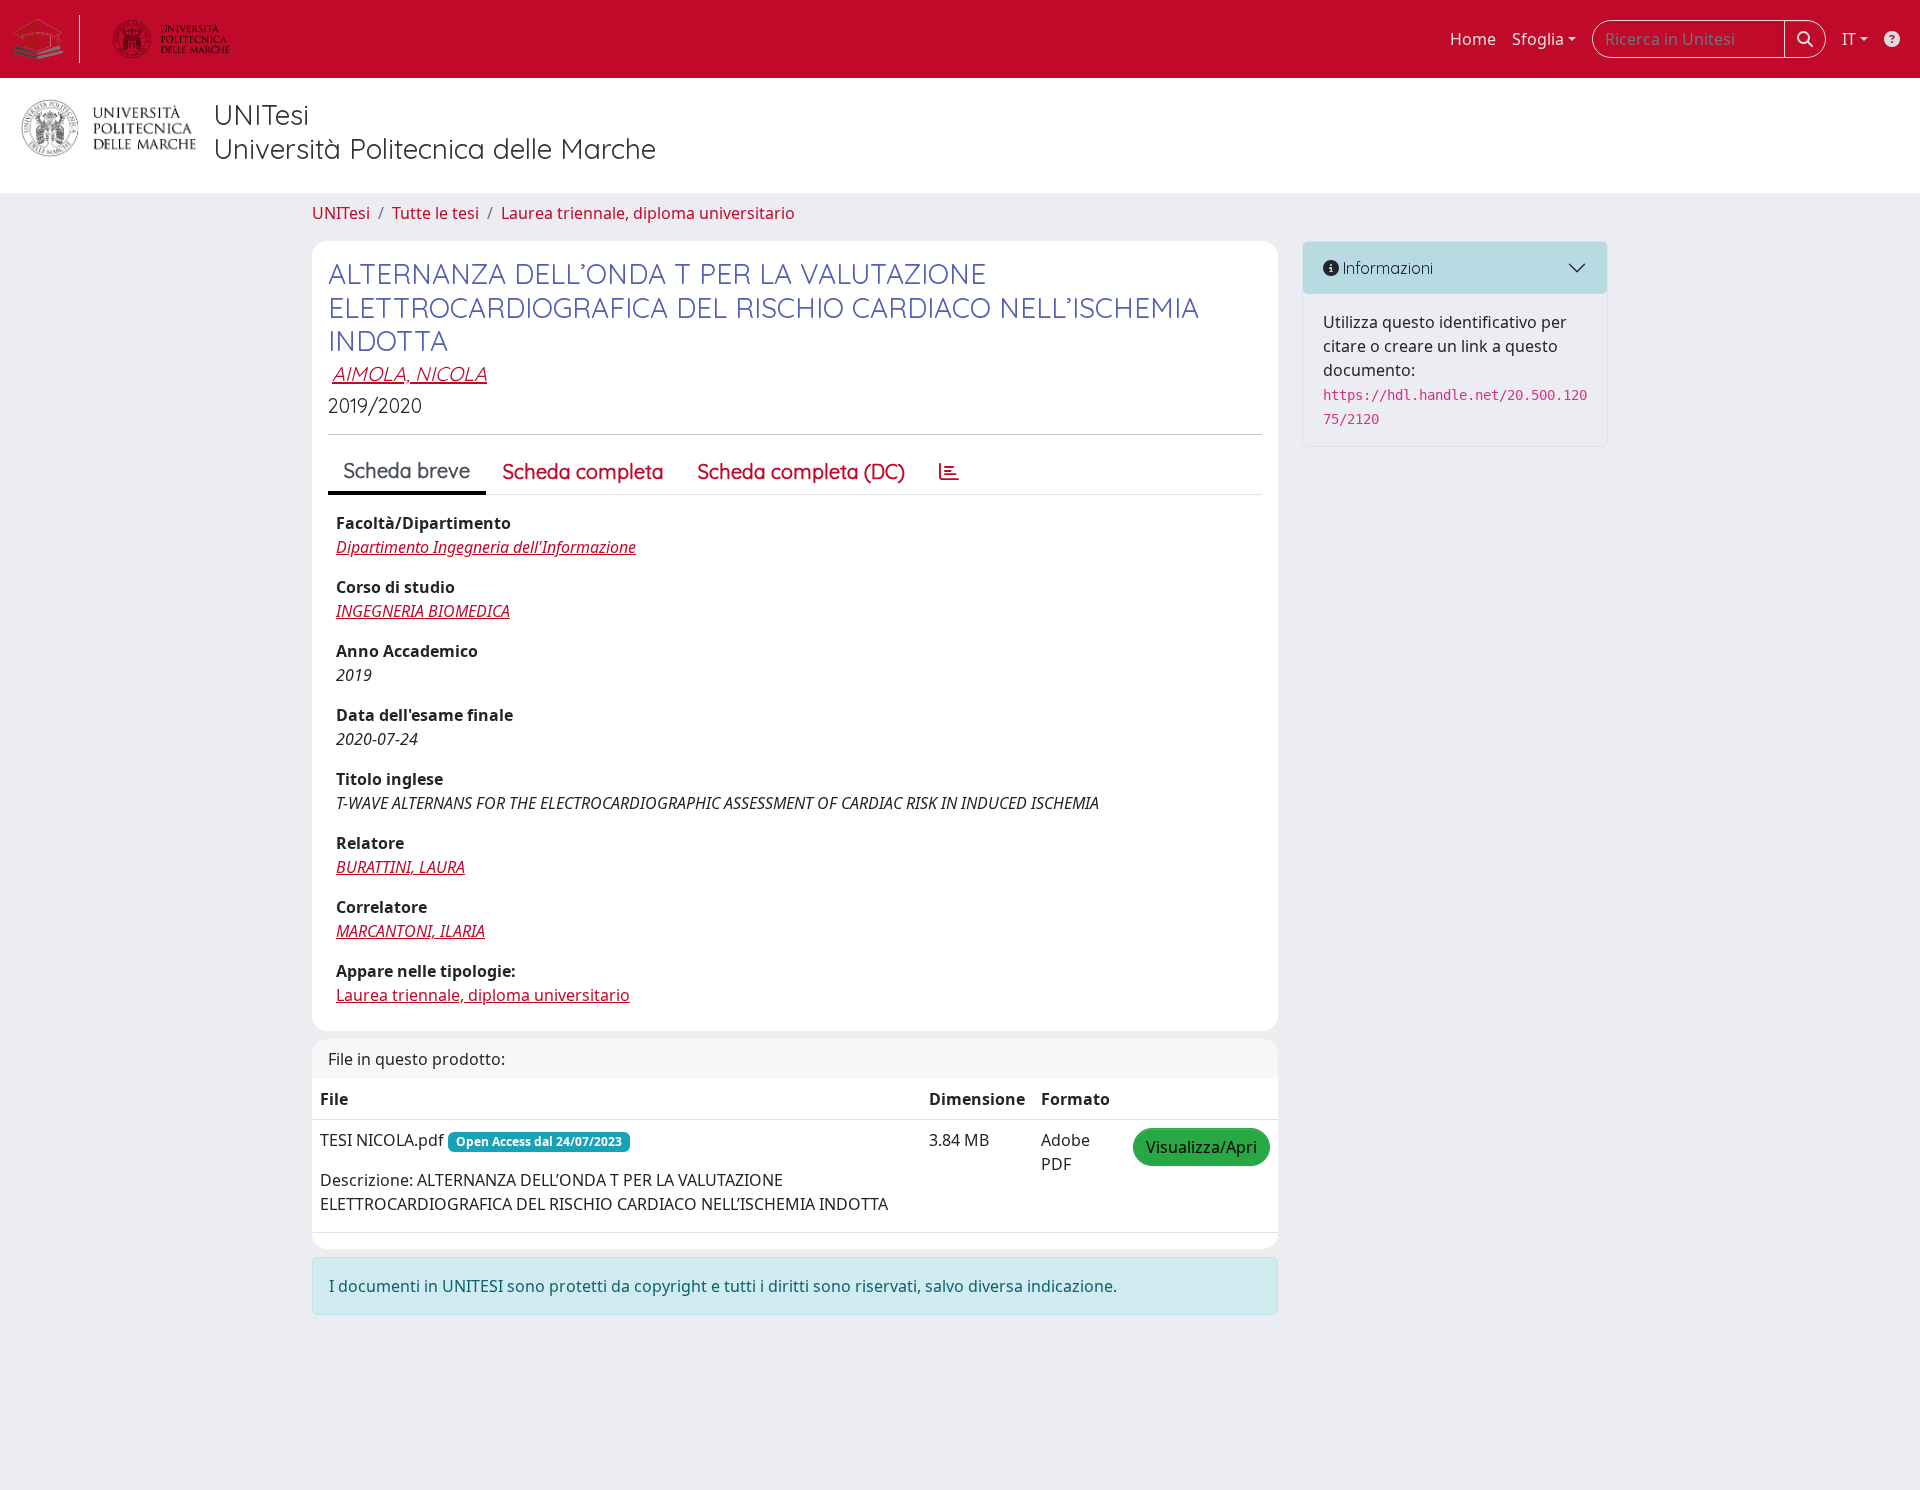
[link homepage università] (171, 39)
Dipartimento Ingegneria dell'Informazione (486, 547)
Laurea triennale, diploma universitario (648, 213)
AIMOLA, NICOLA (409, 373)
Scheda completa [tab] (583, 471)
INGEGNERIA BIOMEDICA (423, 611)
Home (1473, 39)
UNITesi (341, 213)
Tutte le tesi (435, 213)
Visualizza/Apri (1201, 1147)
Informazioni (1386, 268)
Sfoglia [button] (1538, 39)
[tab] (949, 472)
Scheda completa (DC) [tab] (801, 471)
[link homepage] (46, 39)
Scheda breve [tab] (407, 470)
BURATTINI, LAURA (400, 867)
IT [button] (1849, 39)
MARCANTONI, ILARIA (410, 931)
